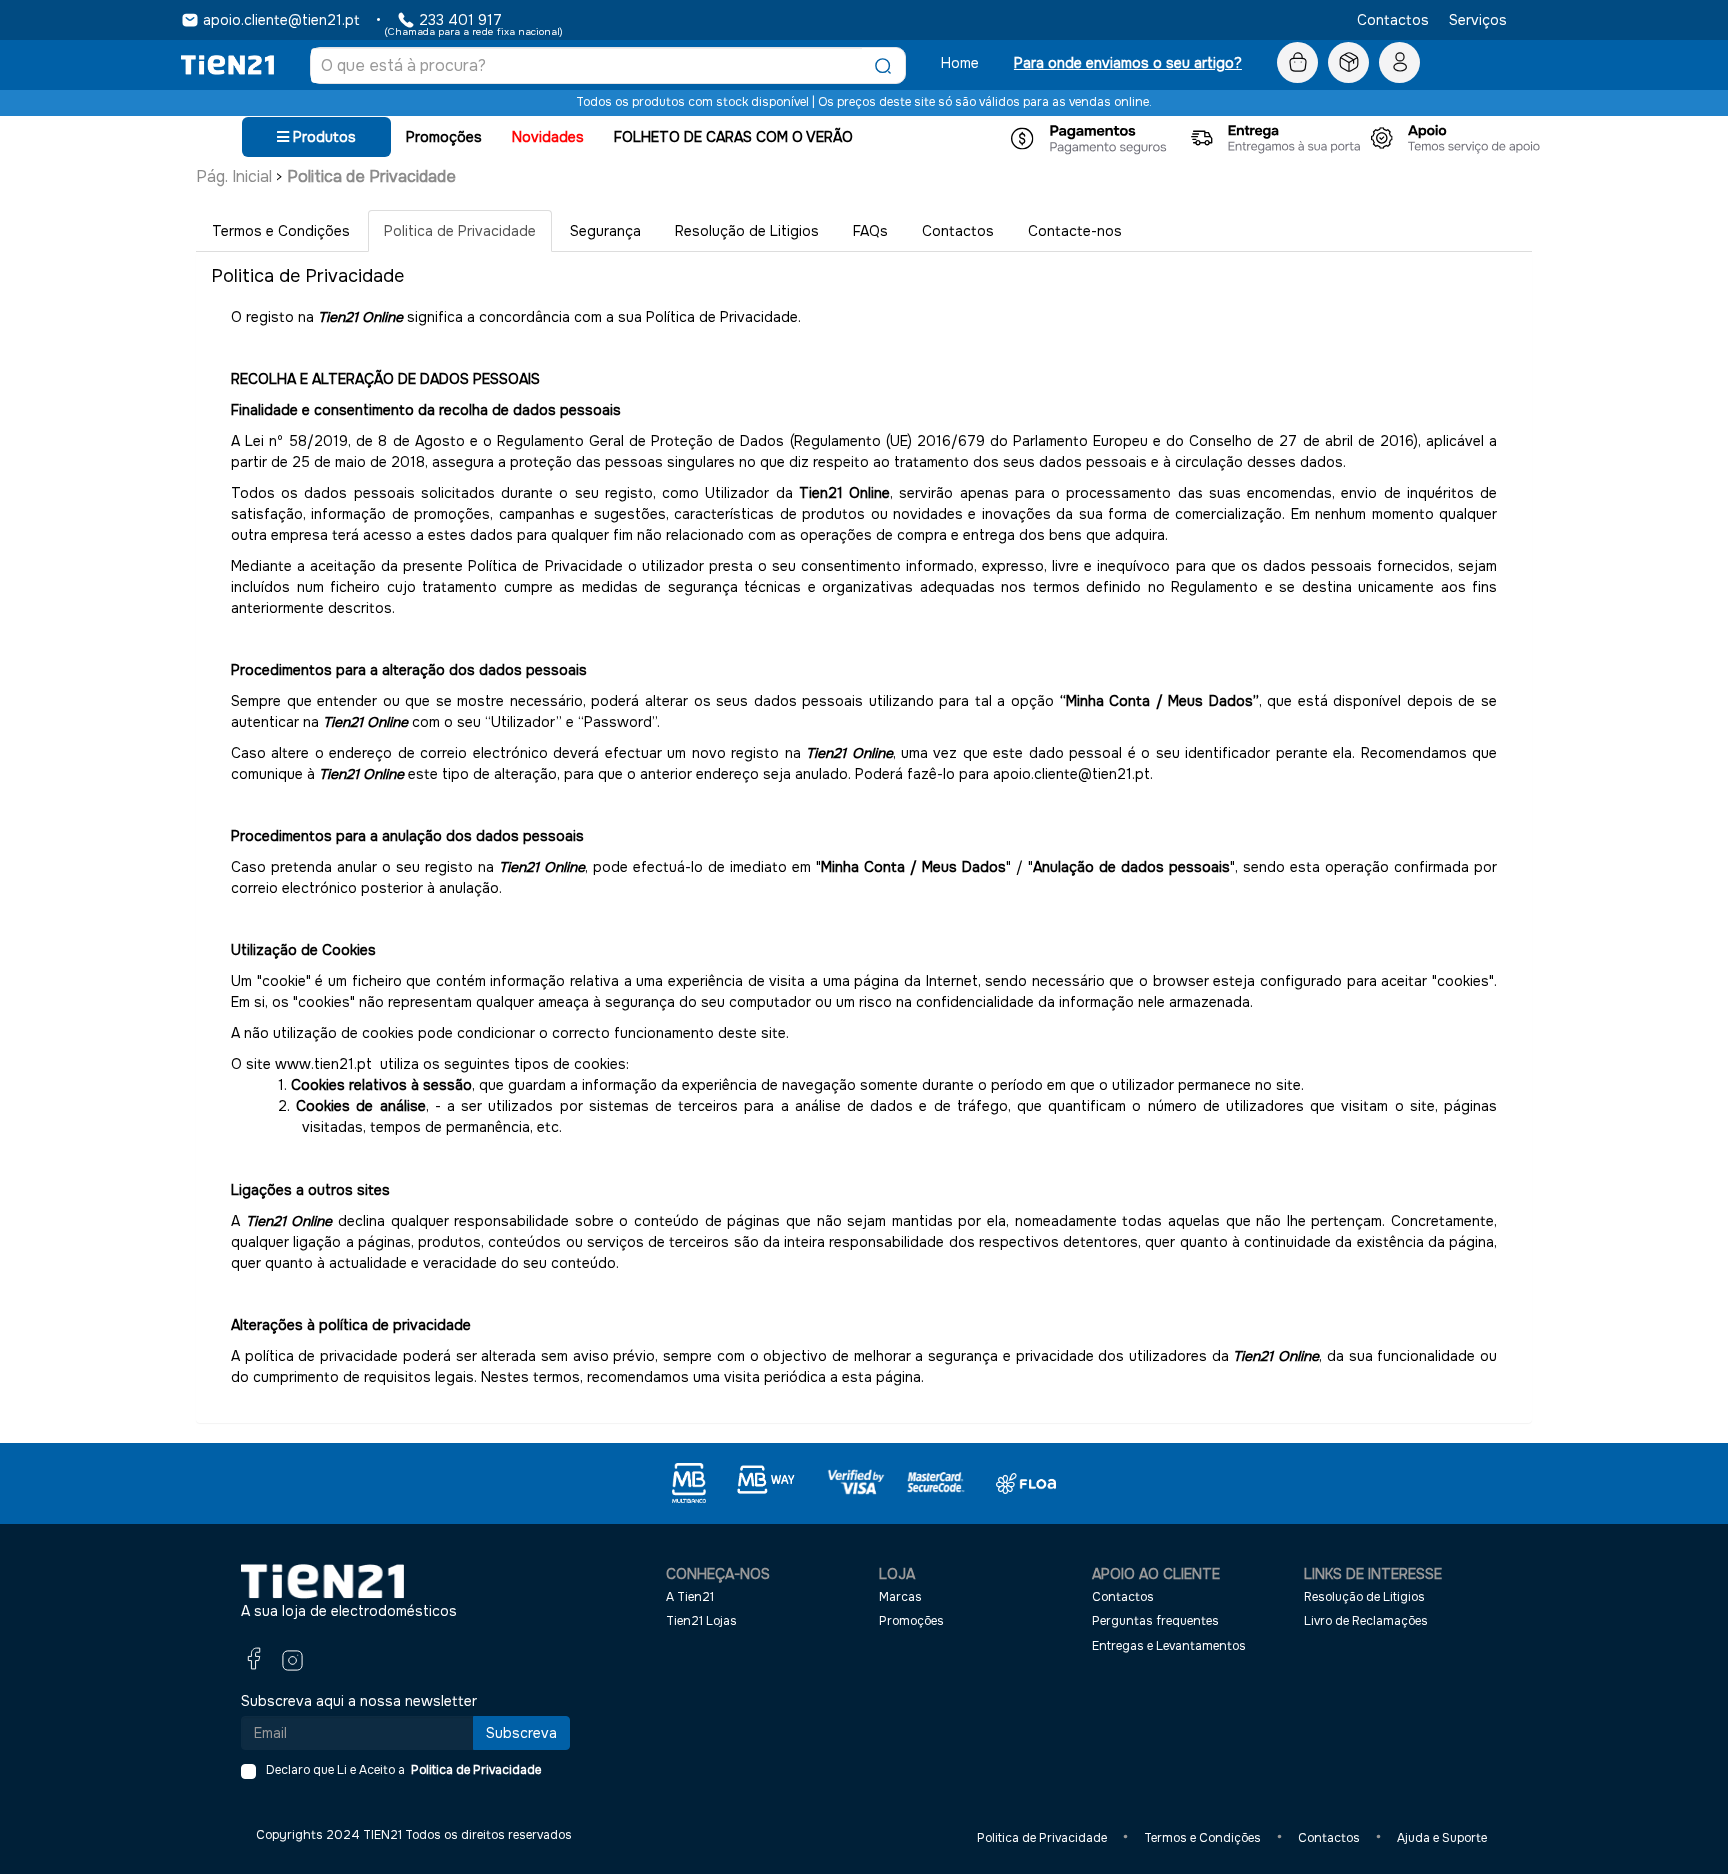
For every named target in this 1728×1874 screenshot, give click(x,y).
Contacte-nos (1075, 231)
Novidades (548, 137)
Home (960, 63)
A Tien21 (690, 1597)
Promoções (444, 137)
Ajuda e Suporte (1442, 1838)
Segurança (605, 231)
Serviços (1478, 20)
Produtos (322, 137)
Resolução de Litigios (747, 231)
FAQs (870, 231)
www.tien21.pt (323, 1064)
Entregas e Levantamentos (1169, 1646)
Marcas (900, 1597)
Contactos (1393, 20)
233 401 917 (460, 20)
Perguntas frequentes (1155, 1621)
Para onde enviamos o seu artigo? (1128, 63)
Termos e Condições (281, 231)
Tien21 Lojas (701, 1621)
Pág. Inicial (234, 176)
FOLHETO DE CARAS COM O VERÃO (733, 137)
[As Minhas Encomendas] (1348, 63)
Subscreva (521, 1733)
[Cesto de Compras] (1297, 63)
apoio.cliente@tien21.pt (281, 20)
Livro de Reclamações (1366, 1621)
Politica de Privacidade (371, 176)
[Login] (1399, 63)
